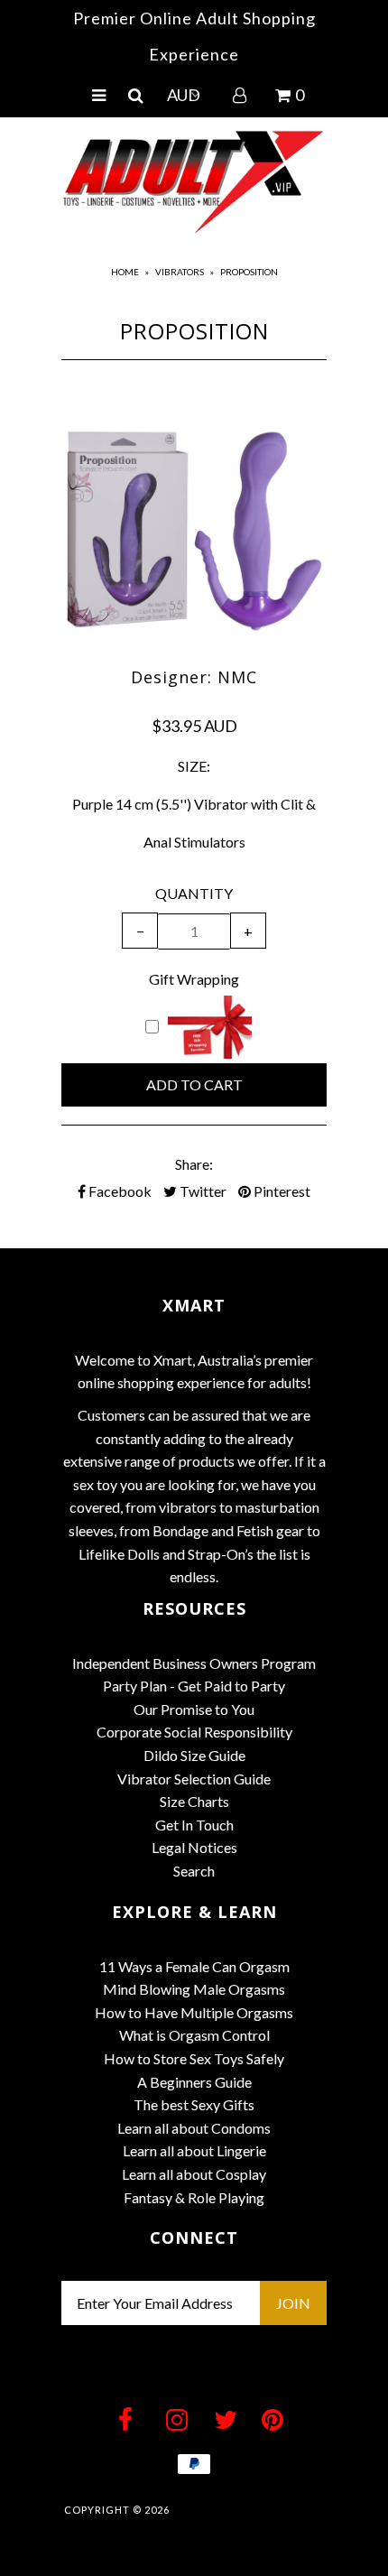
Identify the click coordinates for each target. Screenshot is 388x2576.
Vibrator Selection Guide (194, 1779)
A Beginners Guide (194, 2082)
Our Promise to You (194, 1709)
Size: (194, 766)
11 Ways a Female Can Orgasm (194, 1966)
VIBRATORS (180, 272)
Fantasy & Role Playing (194, 2197)
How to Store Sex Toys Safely (194, 2058)
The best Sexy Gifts (194, 2104)
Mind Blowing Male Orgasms (194, 1989)
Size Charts (194, 1801)
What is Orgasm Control (194, 2035)
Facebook (119, 1191)
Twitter (202, 1191)
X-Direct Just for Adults (249, 2510)
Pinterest (281, 1191)
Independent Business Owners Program (194, 1663)
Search (194, 1871)
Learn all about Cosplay (194, 2174)
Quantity (194, 893)
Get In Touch (194, 1825)
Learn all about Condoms (194, 2128)
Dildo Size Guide (194, 1755)
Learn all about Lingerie (194, 2150)
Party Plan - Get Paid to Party (194, 1686)
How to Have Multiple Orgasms (194, 2012)
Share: (194, 1164)
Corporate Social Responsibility (194, 1732)
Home (125, 272)
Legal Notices (194, 1847)
